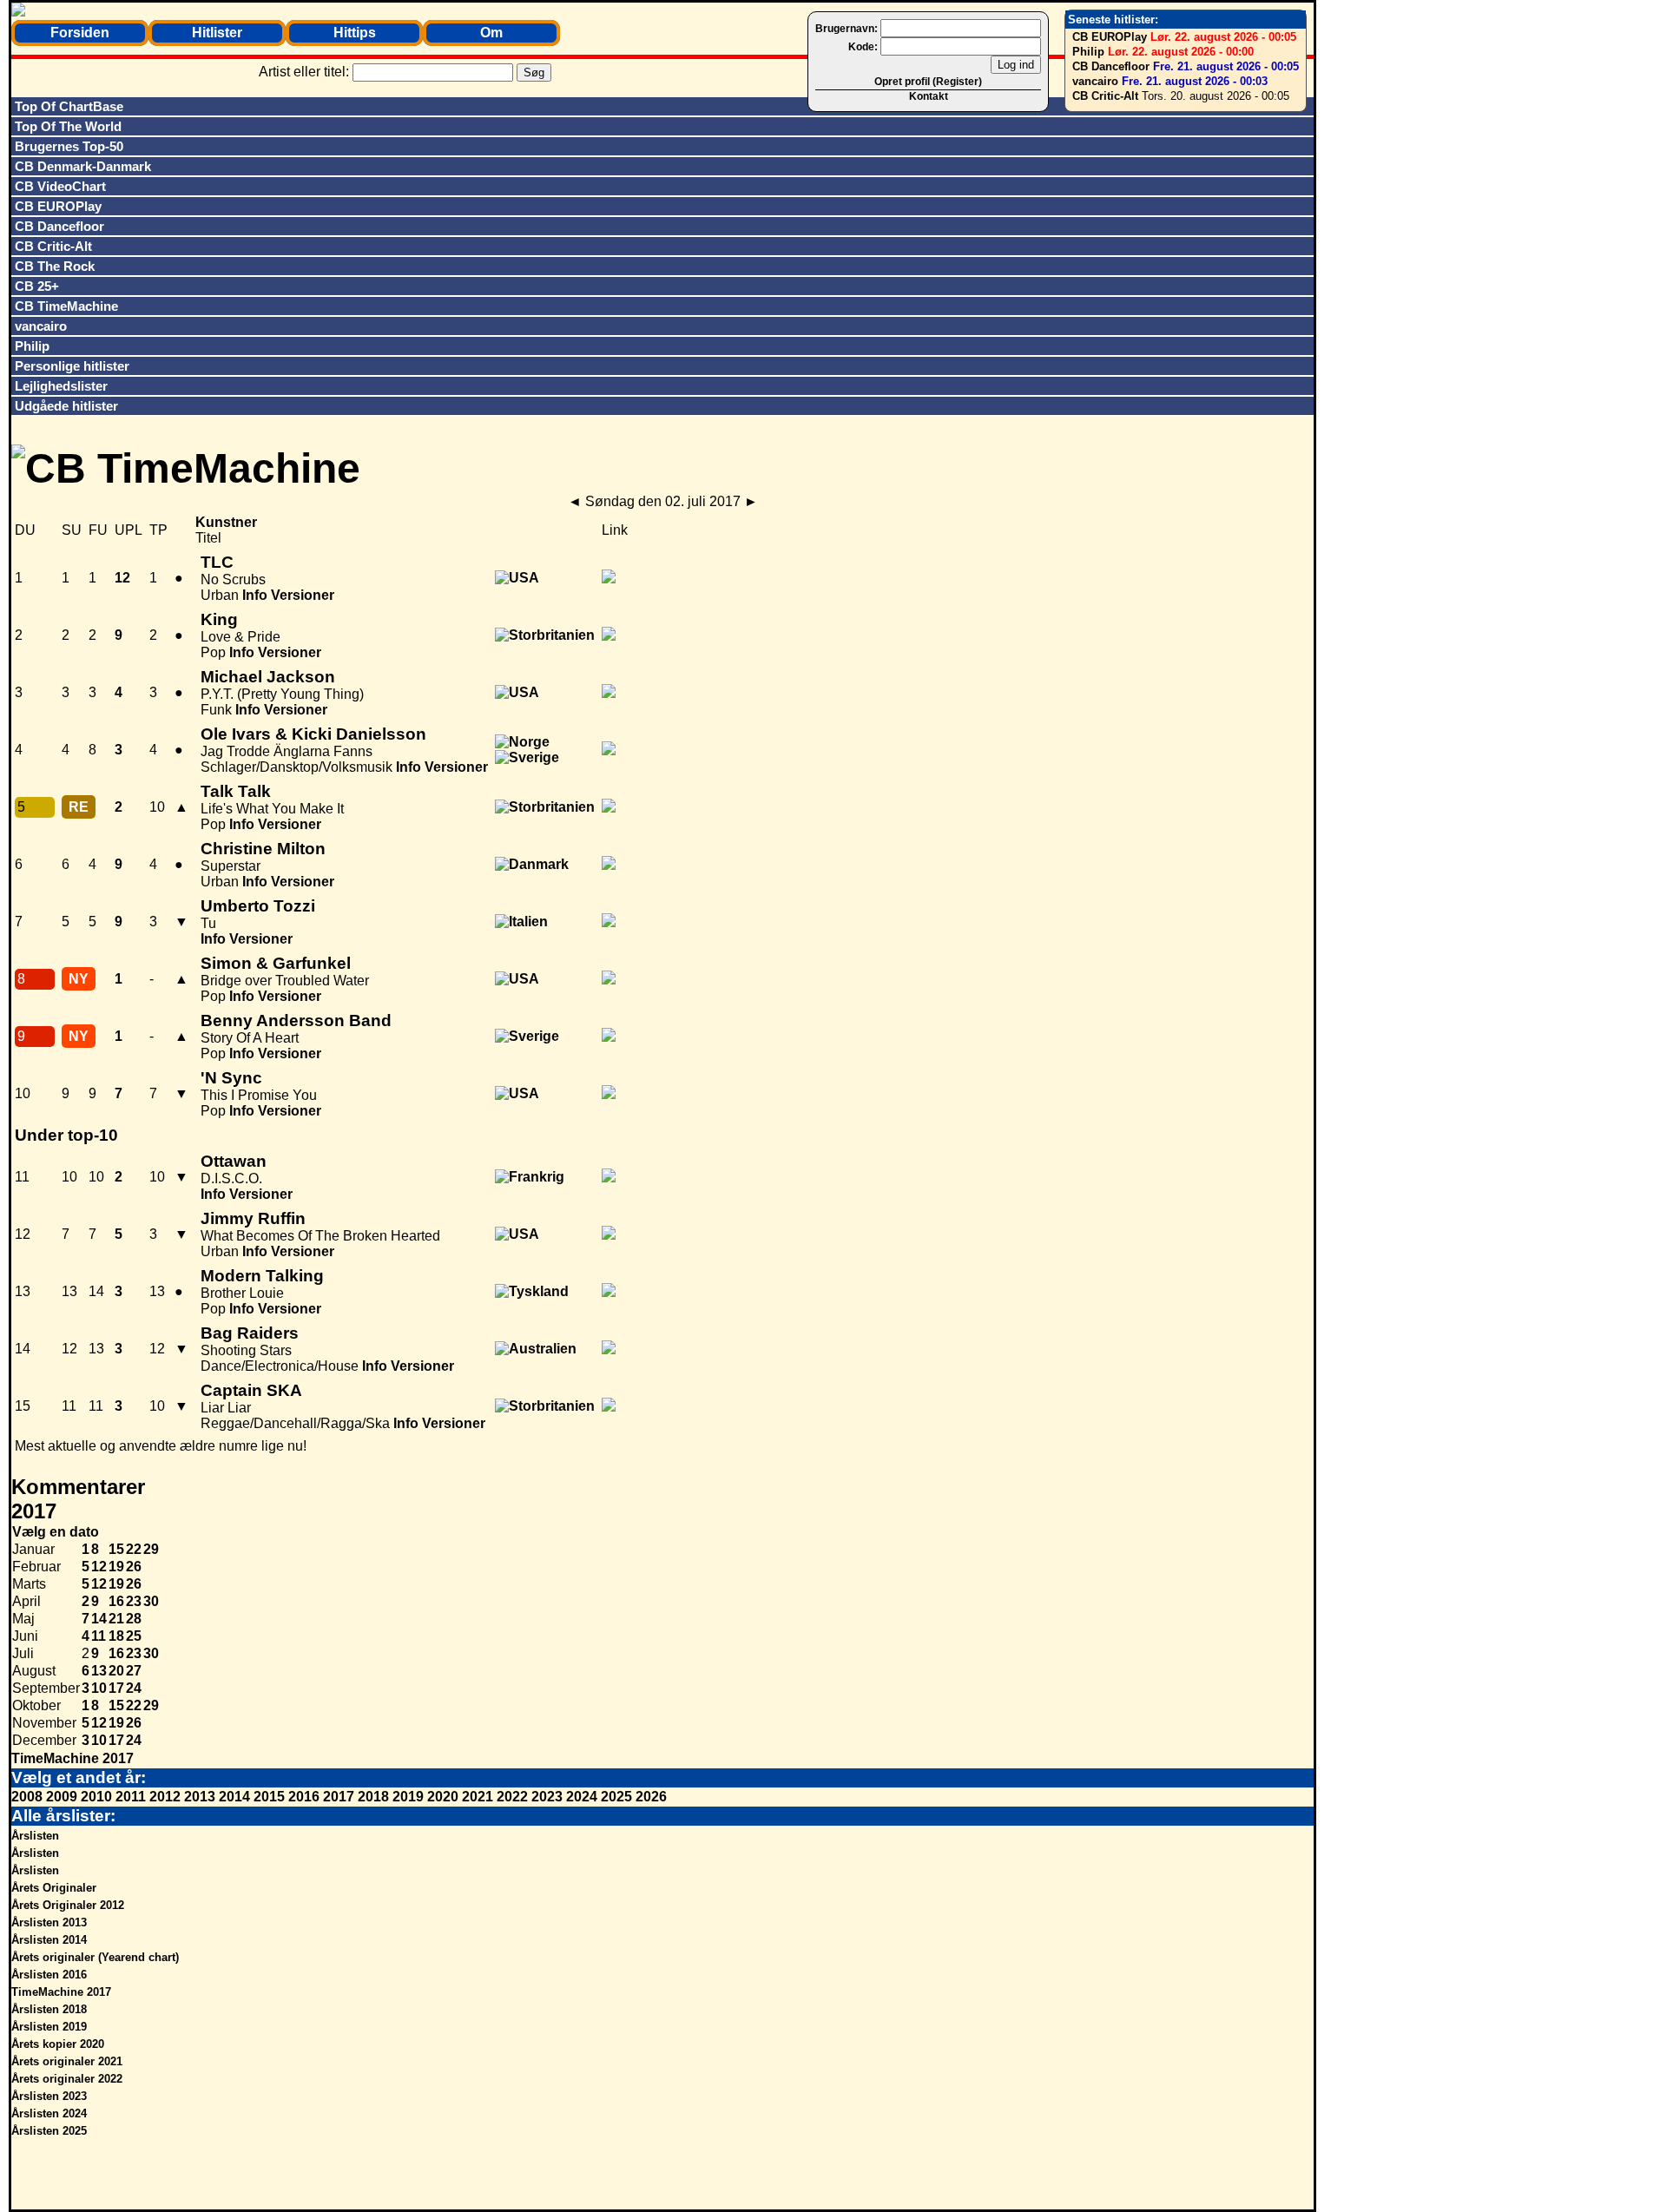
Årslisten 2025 (49, 2131)
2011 (131, 1797)
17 (116, 1688)
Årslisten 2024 (49, 2113)
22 (134, 1549)
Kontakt (929, 96)
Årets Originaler (54, 1888)
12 (99, 1567)
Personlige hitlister (72, 366)
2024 (582, 1797)
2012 (165, 1797)
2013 (200, 1797)
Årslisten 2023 (49, 2096)
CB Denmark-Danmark (83, 166)
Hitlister (217, 33)
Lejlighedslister (61, 386)
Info (255, 595)
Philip (1088, 52)
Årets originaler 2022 (67, 2079)
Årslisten (35, 1836)
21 (116, 1619)
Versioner (303, 595)
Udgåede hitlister (66, 406)
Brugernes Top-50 (69, 146)
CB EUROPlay (1110, 37)
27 (134, 1671)
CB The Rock (55, 266)
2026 (651, 1797)
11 (99, 1636)
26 (134, 1567)
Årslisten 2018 (49, 2009)
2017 (339, 1797)
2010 (96, 1797)
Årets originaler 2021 (67, 2061)
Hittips (355, 33)
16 (116, 1601)
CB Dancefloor (1111, 66)
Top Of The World (68, 126)
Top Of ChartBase (69, 106)
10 (99, 1688)
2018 (373, 1797)
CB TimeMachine (66, 306)
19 (116, 1567)
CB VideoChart (60, 186)
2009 (62, 1797)
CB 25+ (37, 286)
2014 (234, 1797)
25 (134, 1636)
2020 (443, 1797)
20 (116, 1671)
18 (116, 1636)
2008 (27, 1797)
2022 (512, 1797)
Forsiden (80, 33)
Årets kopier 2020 (58, 2044)
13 (99, 1671)
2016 (304, 1797)
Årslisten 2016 (49, 1975)
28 (134, 1619)
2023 (547, 1797)
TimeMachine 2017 (72, 1758)
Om (491, 33)
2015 (269, 1797)
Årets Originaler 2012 (68, 1905)
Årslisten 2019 (49, 2027)
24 (134, 1688)
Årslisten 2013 (49, 1922)
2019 (408, 1797)
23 (134, 1601)
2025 (616, 1797)
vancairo (1095, 81)
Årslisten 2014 (49, 1940)
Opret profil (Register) (928, 82)
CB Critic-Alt (1105, 96)
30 (151, 1601)
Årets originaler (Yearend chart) (95, 1957)
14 (99, 1619)
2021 (478, 1797)
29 (151, 1549)
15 (116, 1549)
